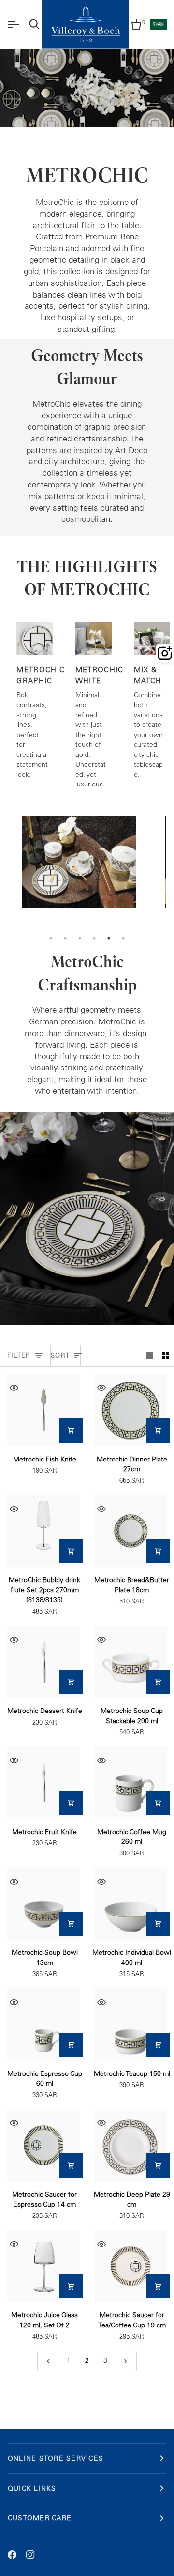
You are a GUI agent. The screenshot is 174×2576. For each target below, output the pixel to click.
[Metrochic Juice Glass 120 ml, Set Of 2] (43, 2266)
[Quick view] (14, 1388)
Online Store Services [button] (56, 2458)
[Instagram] (30, 2555)
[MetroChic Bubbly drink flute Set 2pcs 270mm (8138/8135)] (43, 1531)
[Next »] (126, 2361)
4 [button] (94, 938)
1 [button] (51, 938)
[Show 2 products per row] (166, 1356)
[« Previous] (48, 2361)
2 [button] (65, 938)
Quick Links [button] (32, 2488)
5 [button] (109, 938)
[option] (79, 873)
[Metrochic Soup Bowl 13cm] (43, 1904)
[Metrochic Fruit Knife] (43, 1783)
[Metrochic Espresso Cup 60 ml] (43, 2025)
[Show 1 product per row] (150, 1356)
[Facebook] (12, 2555)
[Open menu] (13, 24)
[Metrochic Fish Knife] (43, 1410)
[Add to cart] (71, 1430)
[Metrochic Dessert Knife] (43, 1662)
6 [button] (123, 938)
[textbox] (87, 266)
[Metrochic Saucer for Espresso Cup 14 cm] (43, 2145)
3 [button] (80, 938)
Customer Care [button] (40, 2518)
